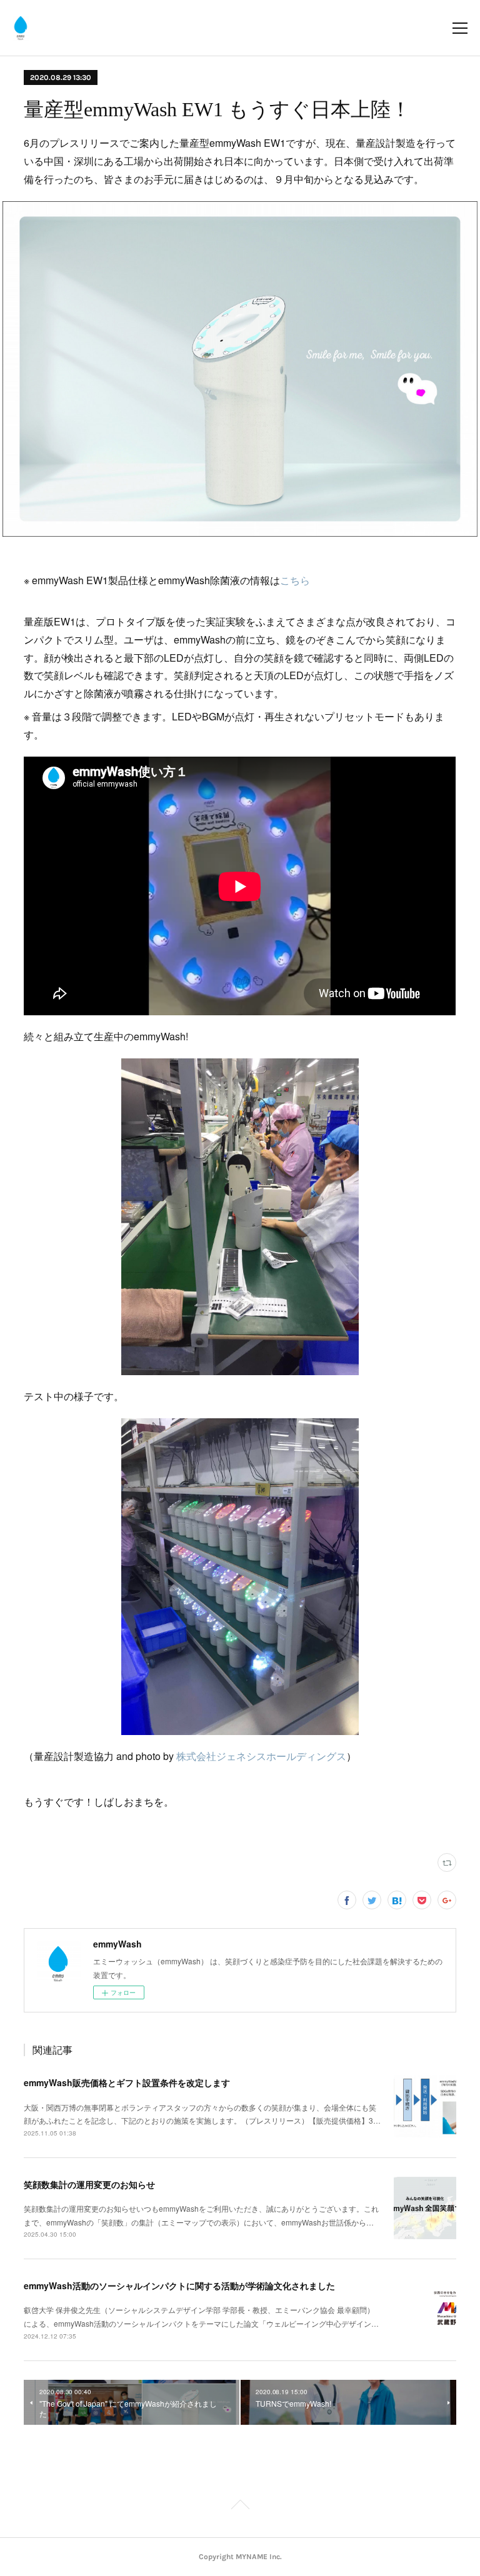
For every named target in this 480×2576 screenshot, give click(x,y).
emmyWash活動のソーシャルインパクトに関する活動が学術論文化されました (179, 2285)
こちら (295, 580)
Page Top (240, 2507)
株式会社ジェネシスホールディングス (261, 1756)
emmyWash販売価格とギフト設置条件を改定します (127, 2082)
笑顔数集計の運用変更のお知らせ (89, 2184)
